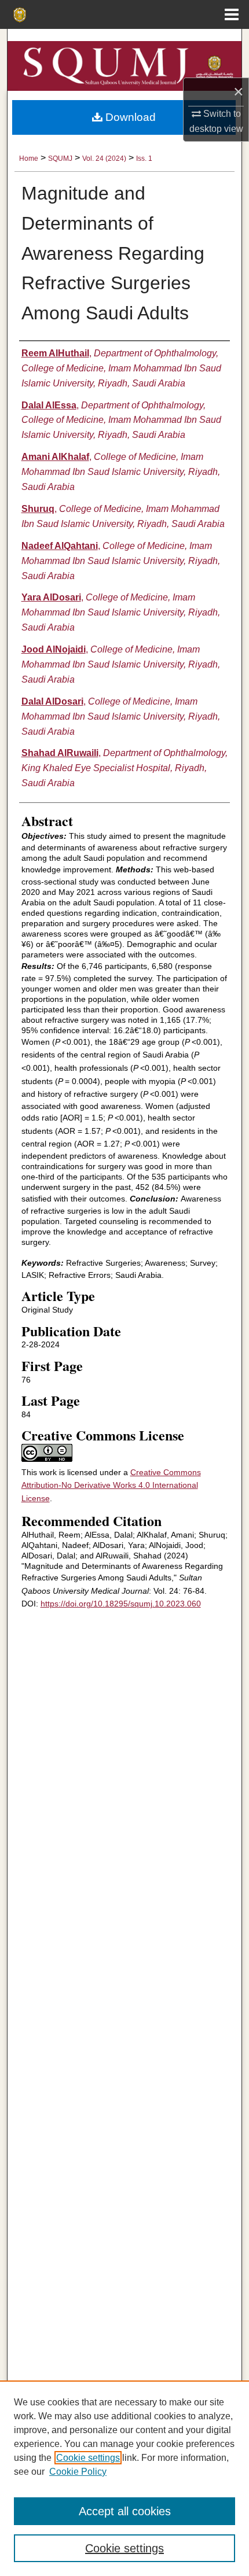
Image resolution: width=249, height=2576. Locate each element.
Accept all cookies (125, 2511)
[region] (124, 2478)
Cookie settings (88, 2458)
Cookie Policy (78, 2472)
